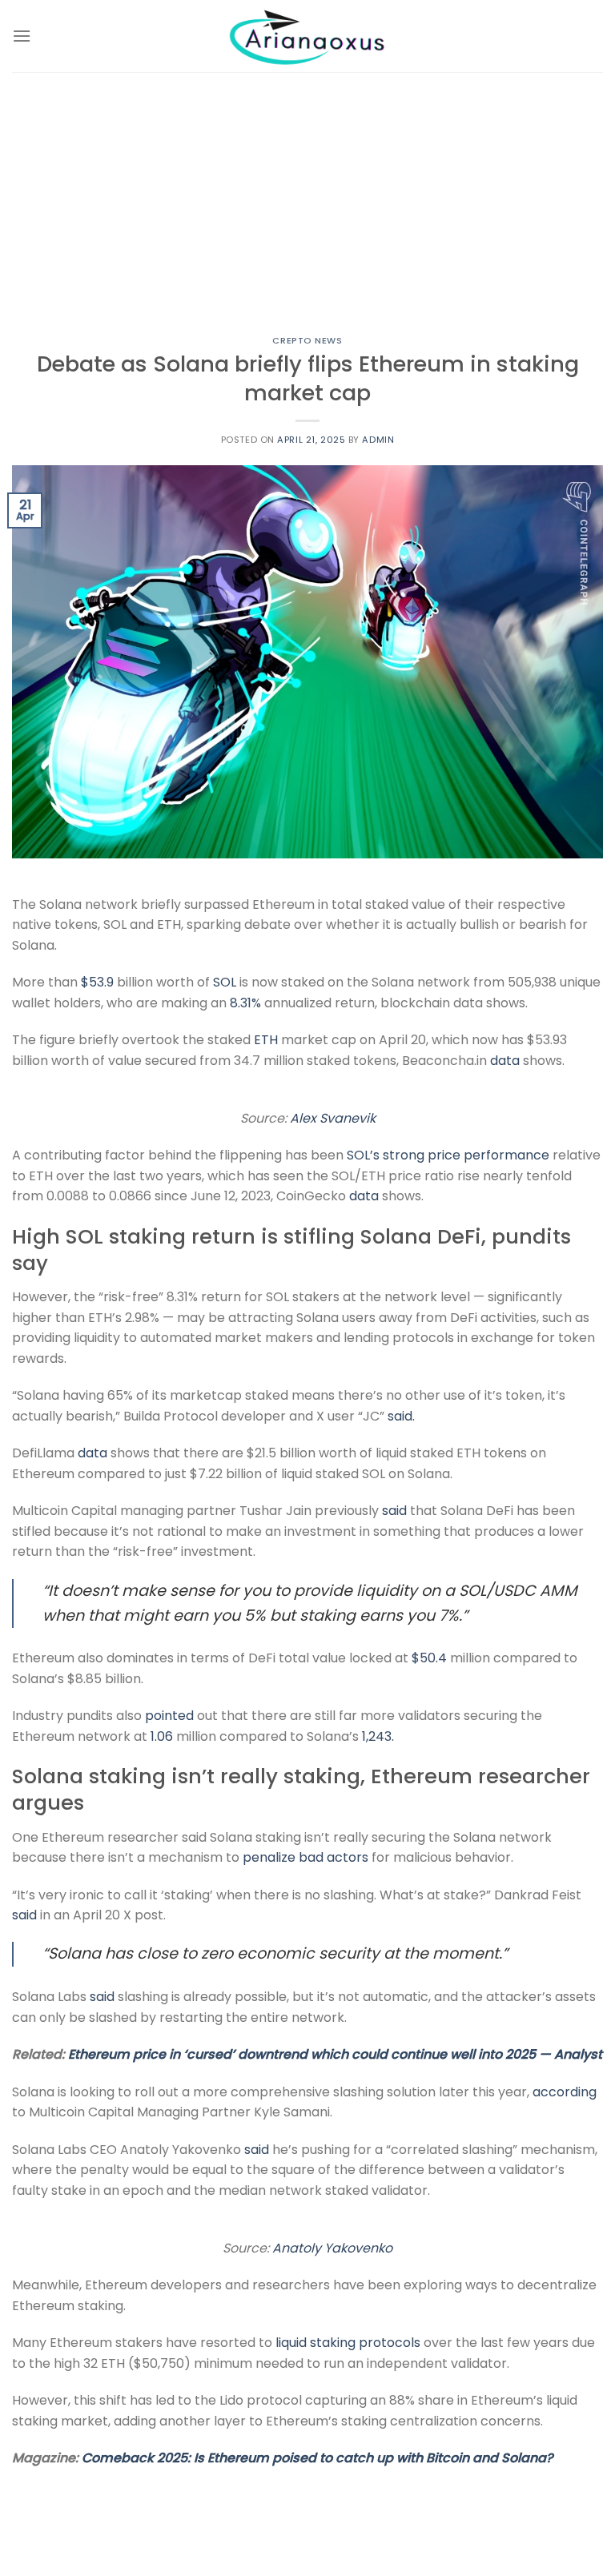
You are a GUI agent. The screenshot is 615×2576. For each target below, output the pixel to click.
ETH (266, 1040)
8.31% (245, 1003)
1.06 (162, 1736)
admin (378, 440)
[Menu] (22, 36)
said (394, 1511)
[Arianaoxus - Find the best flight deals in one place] (307, 36)
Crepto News (307, 340)
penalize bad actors (305, 1857)
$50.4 (429, 1658)
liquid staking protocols (348, 2343)
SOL (225, 982)
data (505, 1061)
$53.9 (97, 982)
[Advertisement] (307, 192)
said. (401, 1416)
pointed (169, 1716)
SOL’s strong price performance (448, 1155)
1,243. (378, 1736)
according (565, 2092)
